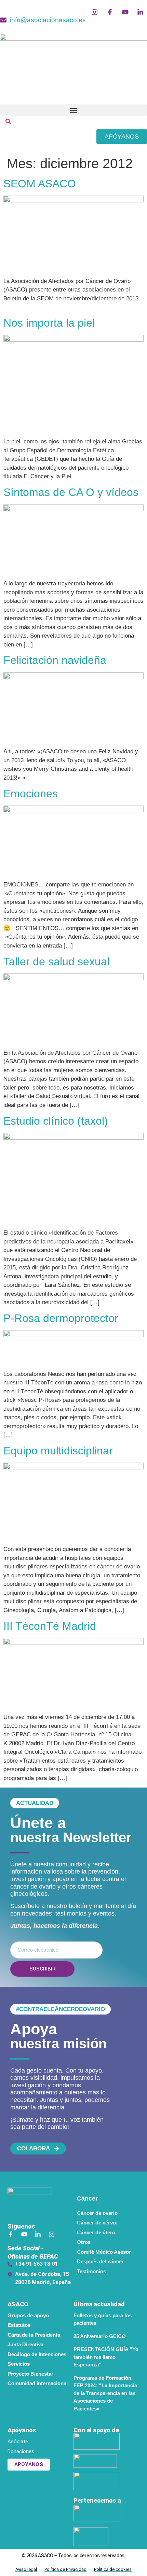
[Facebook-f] (11, 2234)
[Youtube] (24, 2234)
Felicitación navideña (55, 660)
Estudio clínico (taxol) (56, 1121)
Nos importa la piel (49, 323)
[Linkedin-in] (38, 2234)
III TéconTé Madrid (50, 1626)
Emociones (31, 794)
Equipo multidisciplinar (58, 1451)
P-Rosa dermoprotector (61, 1318)
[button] (73, 110)
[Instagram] (52, 2234)
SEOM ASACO (40, 184)
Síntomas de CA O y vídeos (71, 492)
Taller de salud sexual (56, 962)
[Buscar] (8, 123)
